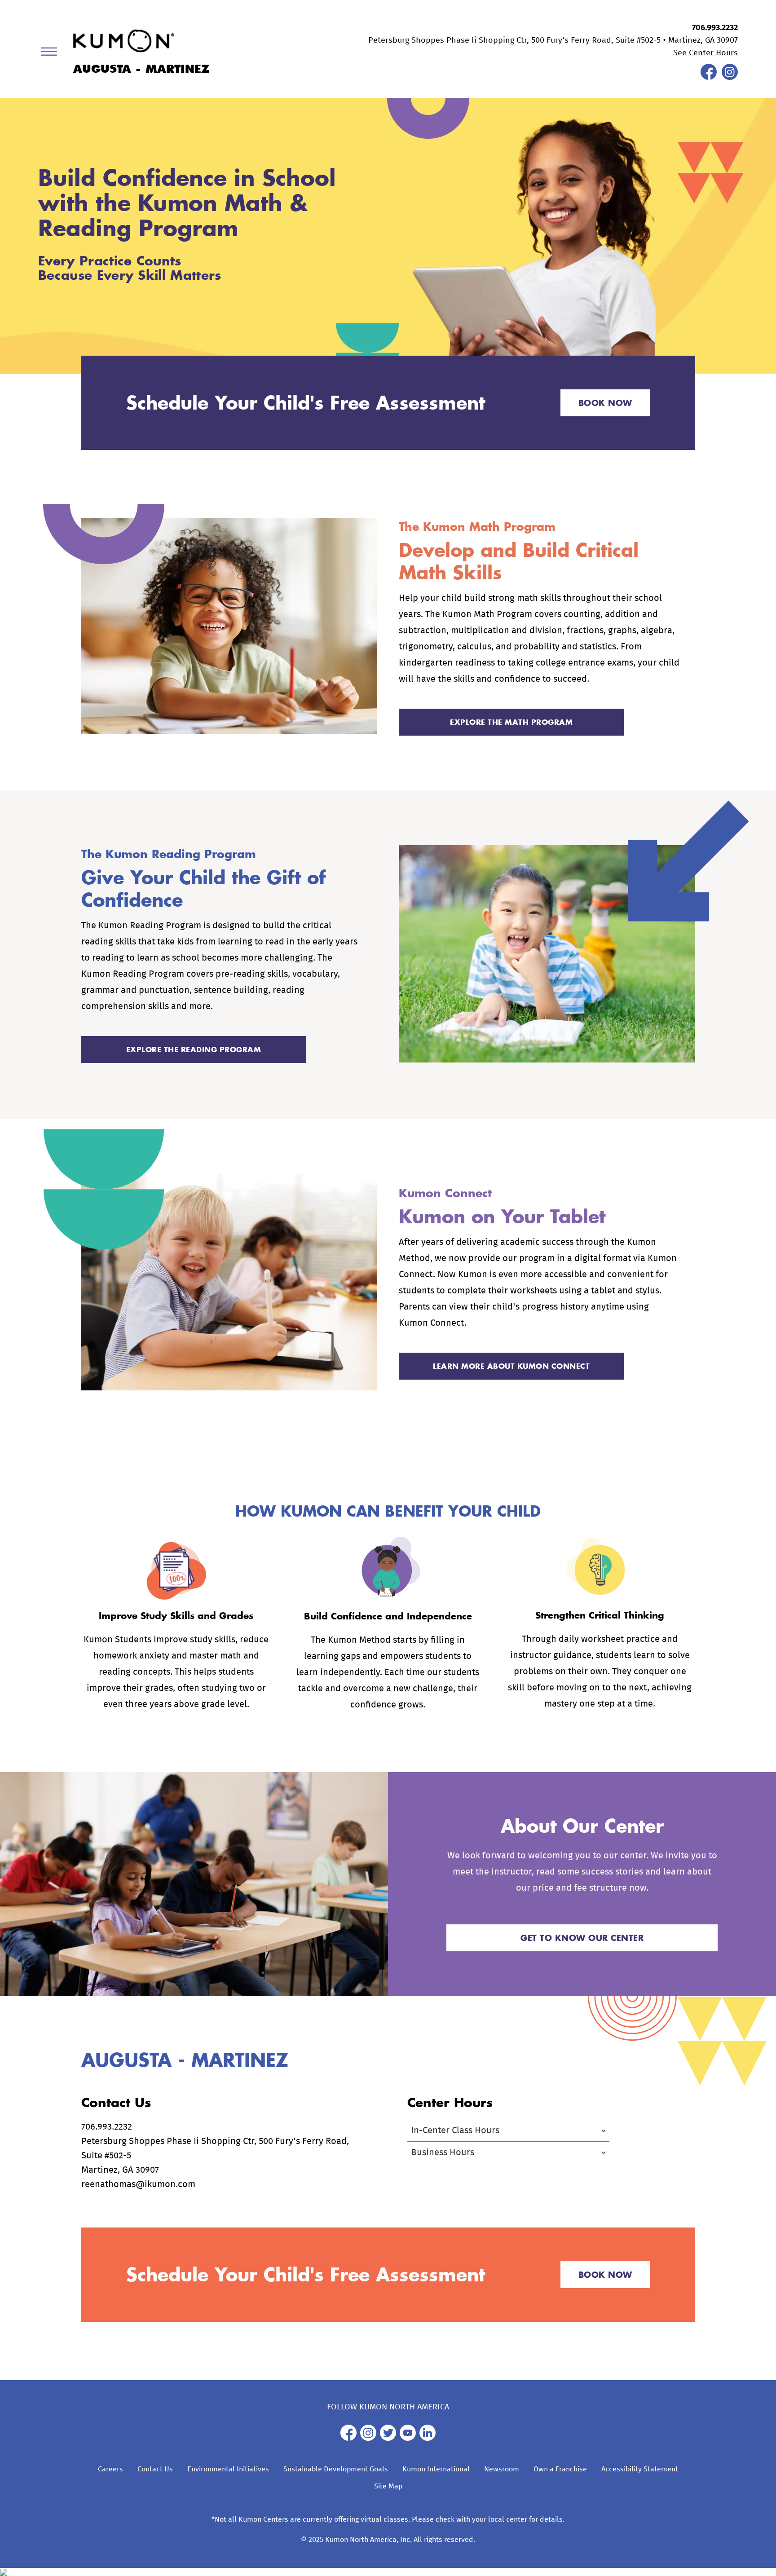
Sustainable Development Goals (336, 2469)
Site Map (388, 2486)
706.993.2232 (715, 28)
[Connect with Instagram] (730, 78)
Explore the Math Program (511, 722)
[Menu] (52, 53)
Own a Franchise (560, 2469)
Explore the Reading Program (194, 1049)
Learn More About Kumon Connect (511, 1366)
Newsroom (502, 2469)
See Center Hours (705, 53)
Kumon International (436, 2469)
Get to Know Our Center (582, 1938)
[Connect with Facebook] (709, 78)
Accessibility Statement (640, 2469)
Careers (110, 2469)
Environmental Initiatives (228, 2469)
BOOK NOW (605, 403)
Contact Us (155, 2469)
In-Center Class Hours (455, 2130)
